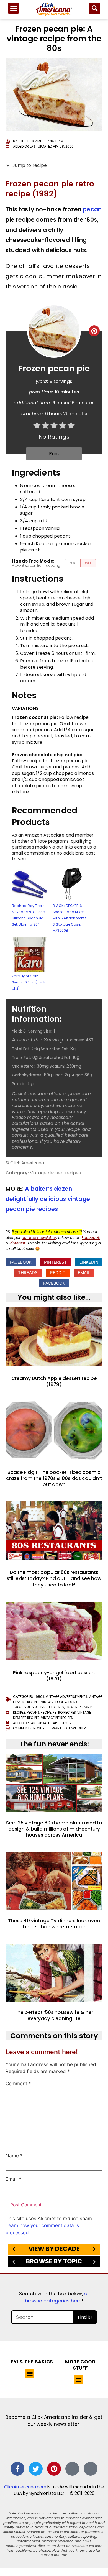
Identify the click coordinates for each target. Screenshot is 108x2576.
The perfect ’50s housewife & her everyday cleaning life (54, 2015)
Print (54, 453)
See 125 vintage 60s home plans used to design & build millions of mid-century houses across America (54, 1829)
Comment (18, 2084)
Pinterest (17, 1243)
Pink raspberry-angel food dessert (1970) (54, 1676)
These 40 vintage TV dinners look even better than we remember (54, 1924)
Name (14, 2156)
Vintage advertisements (66, 1697)
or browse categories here (57, 2297)
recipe (46, 1713)
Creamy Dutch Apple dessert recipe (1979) (54, 1381)
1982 (35, 1707)
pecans (33, 1713)
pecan (92, 209)
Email (13, 2179)
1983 (44, 1707)
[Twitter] (36, 2469)
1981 (27, 1707)
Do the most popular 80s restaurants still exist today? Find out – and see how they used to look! (54, 1578)
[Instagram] (72, 2469)
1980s (39, 1697)
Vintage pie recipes (57, 1718)
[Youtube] (91, 2469)
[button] (13, 8)
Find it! (85, 2317)
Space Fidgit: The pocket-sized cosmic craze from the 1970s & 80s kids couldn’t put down (54, 1478)
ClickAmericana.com (25, 2487)
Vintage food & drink (59, 1702)
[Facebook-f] (17, 2469)
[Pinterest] (54, 2469)
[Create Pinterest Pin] (94, 331)
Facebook (91, 1238)
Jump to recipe (29, 165)
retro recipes (64, 1713)
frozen (72, 1707)
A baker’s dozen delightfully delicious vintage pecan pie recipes (48, 1199)
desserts (57, 1707)
